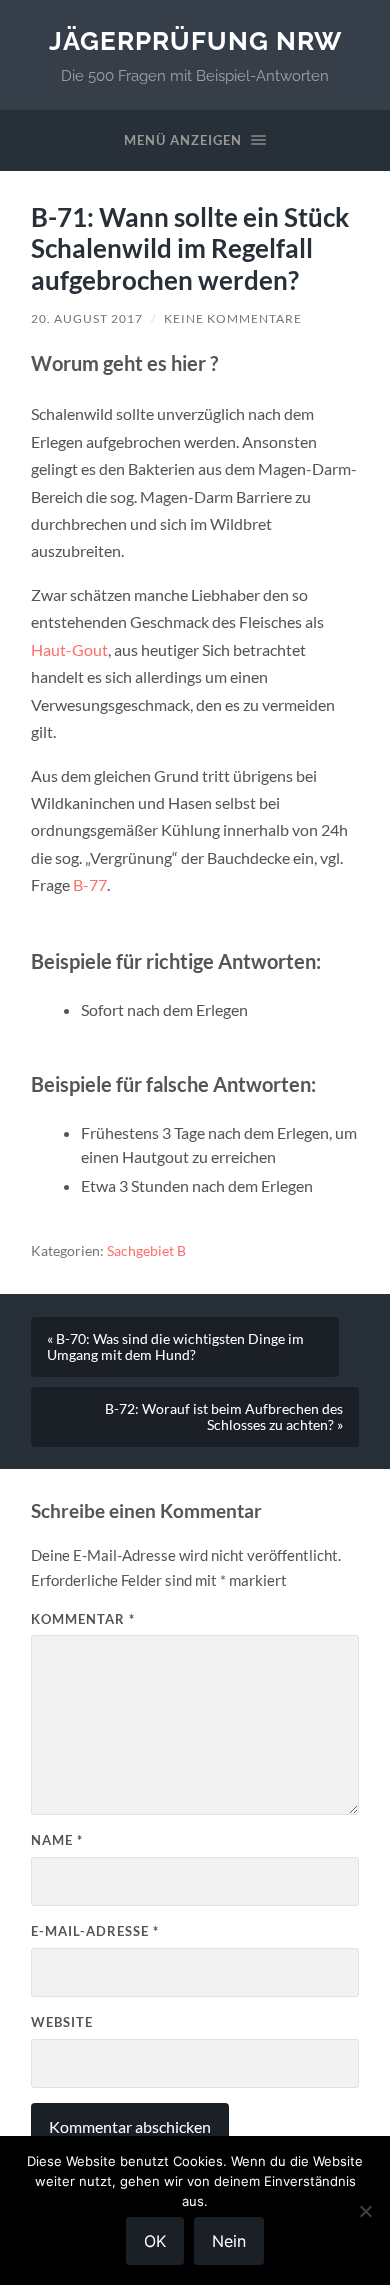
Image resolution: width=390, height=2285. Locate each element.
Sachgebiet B (146, 1251)
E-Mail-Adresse (95, 1931)
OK (155, 2241)
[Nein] (365, 2211)
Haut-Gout (69, 649)
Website (62, 2022)
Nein (229, 2241)
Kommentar (83, 1619)
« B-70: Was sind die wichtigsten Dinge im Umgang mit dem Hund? (175, 1347)
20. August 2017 (87, 318)
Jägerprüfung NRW (195, 40)
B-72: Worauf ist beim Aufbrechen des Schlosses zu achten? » (224, 1417)
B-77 (90, 884)
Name (57, 1840)
